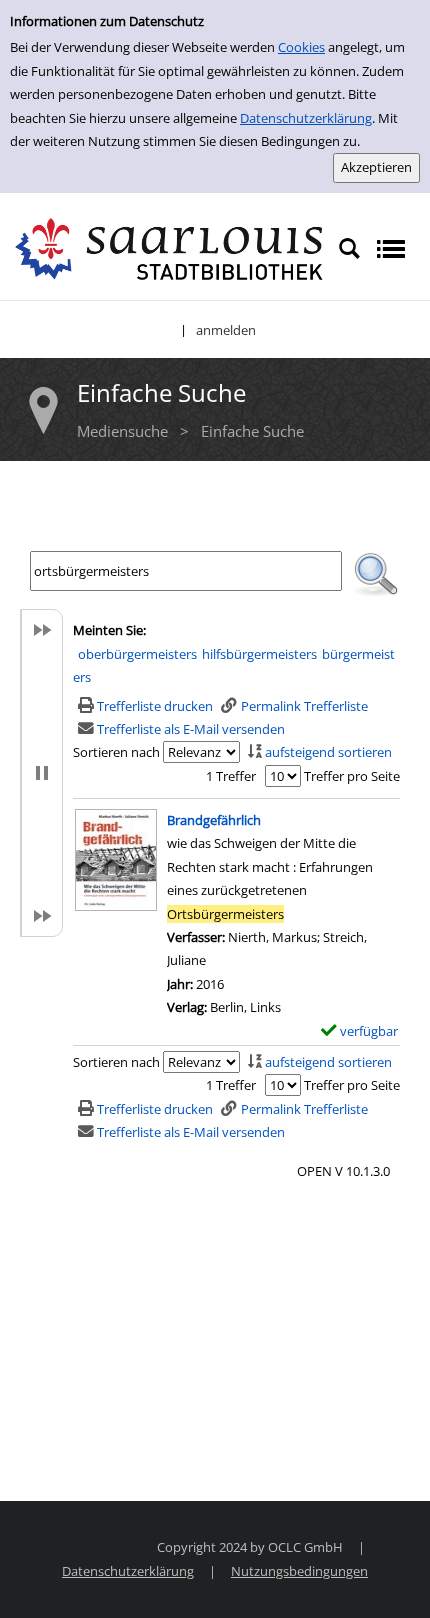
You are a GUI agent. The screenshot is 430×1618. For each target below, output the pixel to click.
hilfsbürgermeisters (259, 654)
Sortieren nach (116, 752)
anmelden (226, 330)
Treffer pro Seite (352, 776)
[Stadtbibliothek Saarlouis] (169, 247)
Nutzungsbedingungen (299, 1571)
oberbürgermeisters (137, 654)
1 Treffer (231, 776)
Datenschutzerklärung (306, 118)
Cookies (301, 47)
